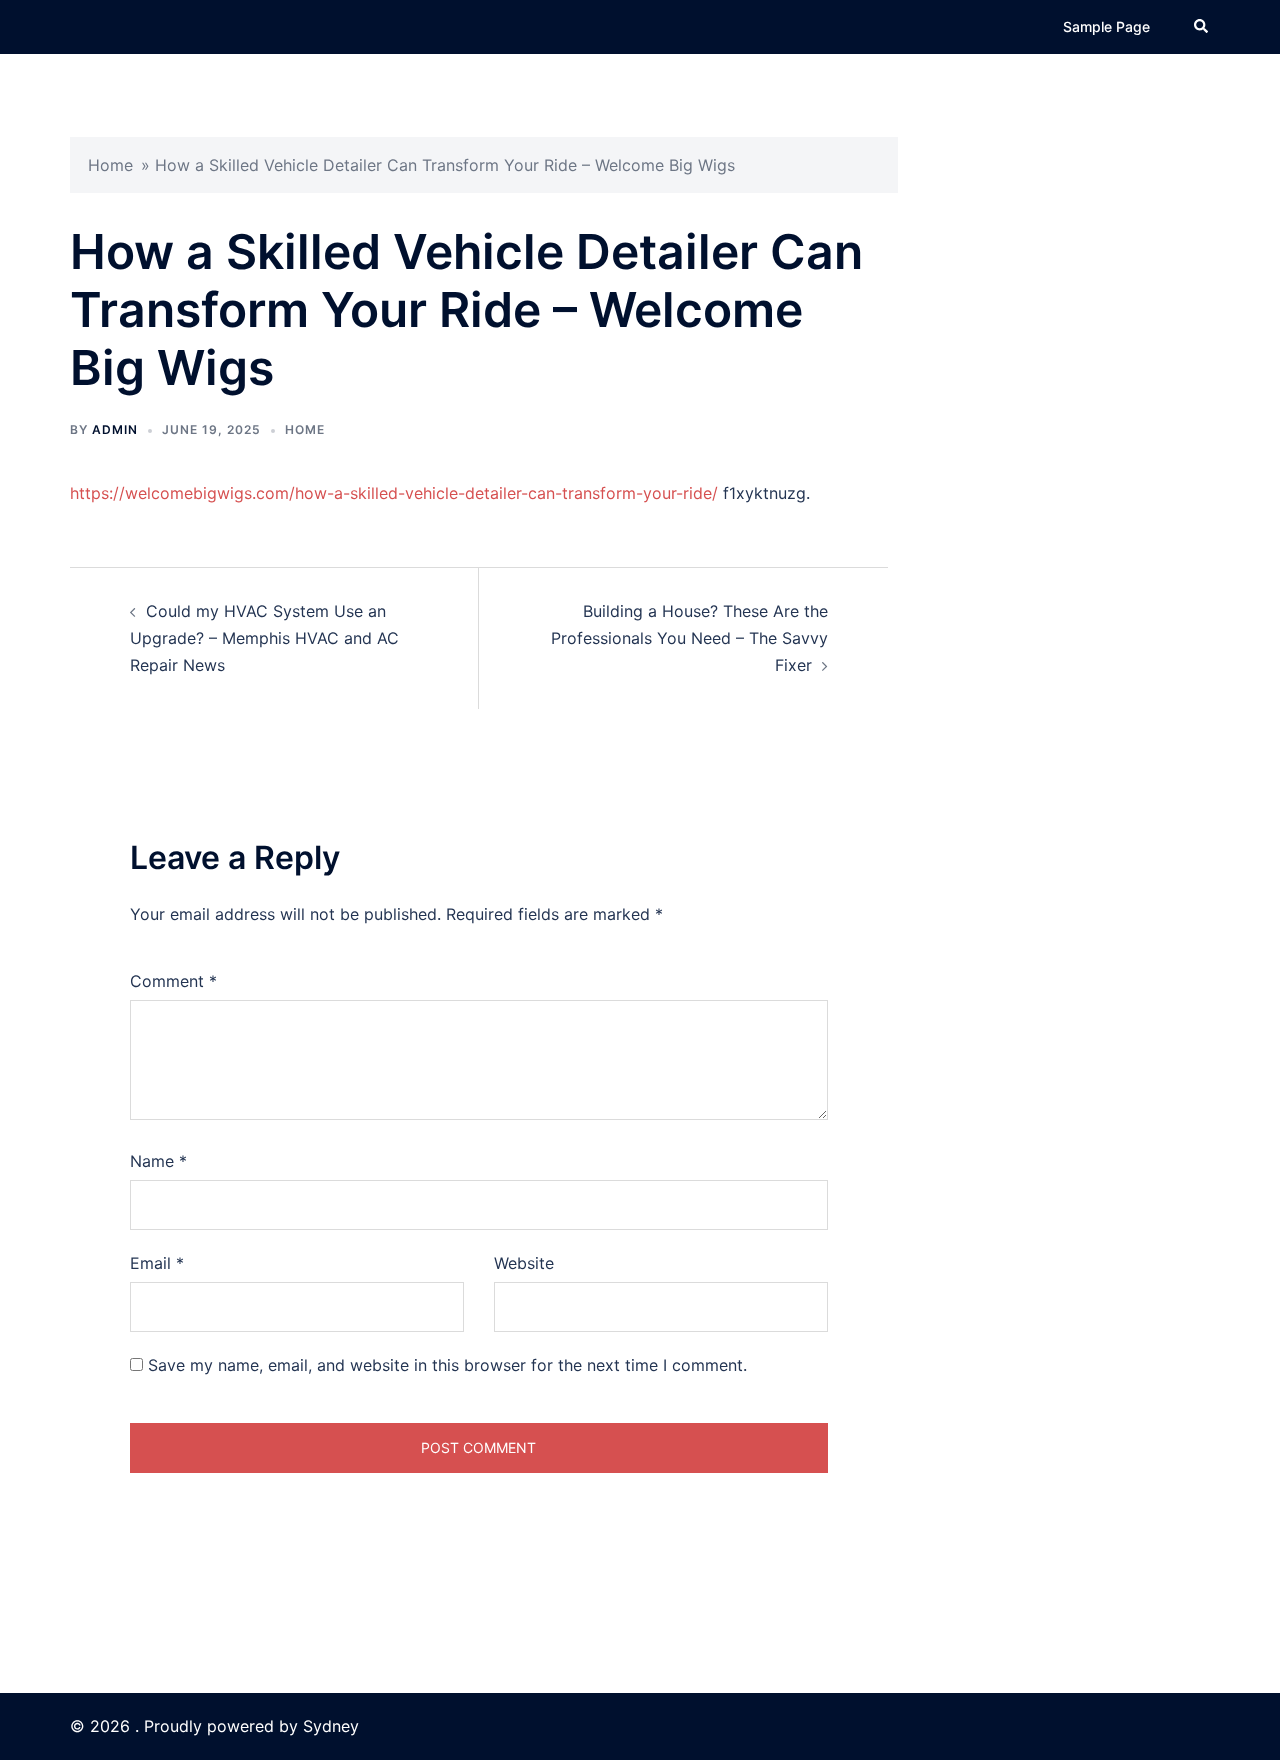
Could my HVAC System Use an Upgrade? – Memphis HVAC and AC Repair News (264, 638)
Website (524, 1263)
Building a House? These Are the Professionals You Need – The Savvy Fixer (689, 638)
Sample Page (1106, 26)
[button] (1202, 27)
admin (115, 429)
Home (110, 165)
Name (158, 1161)
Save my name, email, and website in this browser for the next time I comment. (447, 1365)
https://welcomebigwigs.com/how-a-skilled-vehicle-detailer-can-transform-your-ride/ (394, 493)
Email (157, 1263)
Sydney (331, 1726)
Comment (173, 981)
